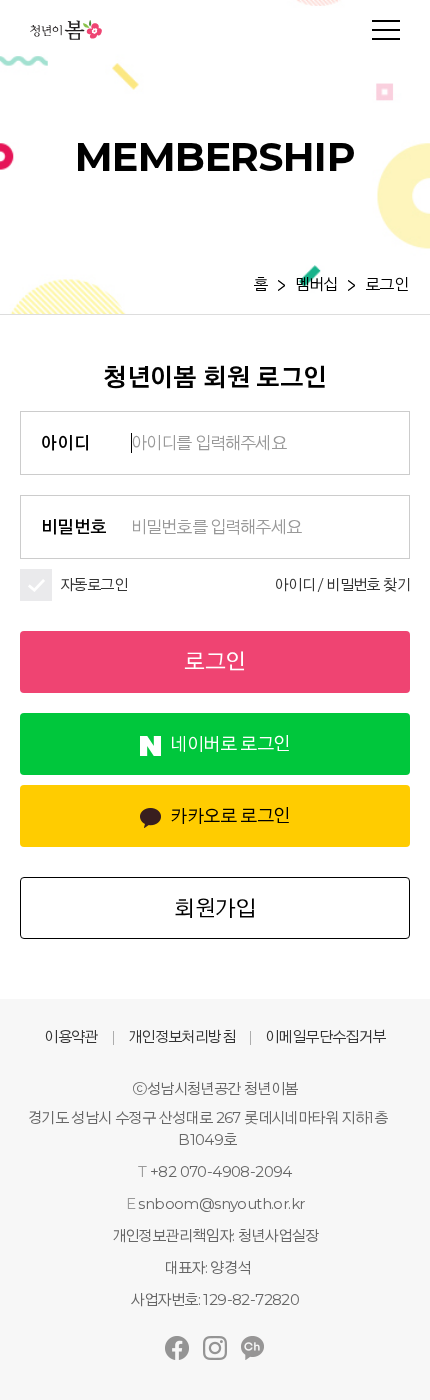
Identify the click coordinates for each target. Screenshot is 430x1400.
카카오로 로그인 (229, 816)
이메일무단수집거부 (325, 1036)
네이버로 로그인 (229, 744)
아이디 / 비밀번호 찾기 (342, 584)
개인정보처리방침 (181, 1036)
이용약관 (71, 1036)
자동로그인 (93, 584)
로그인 (386, 285)
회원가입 (215, 908)
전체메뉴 (386, 30)
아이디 (65, 443)
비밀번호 (74, 527)
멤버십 (316, 285)
